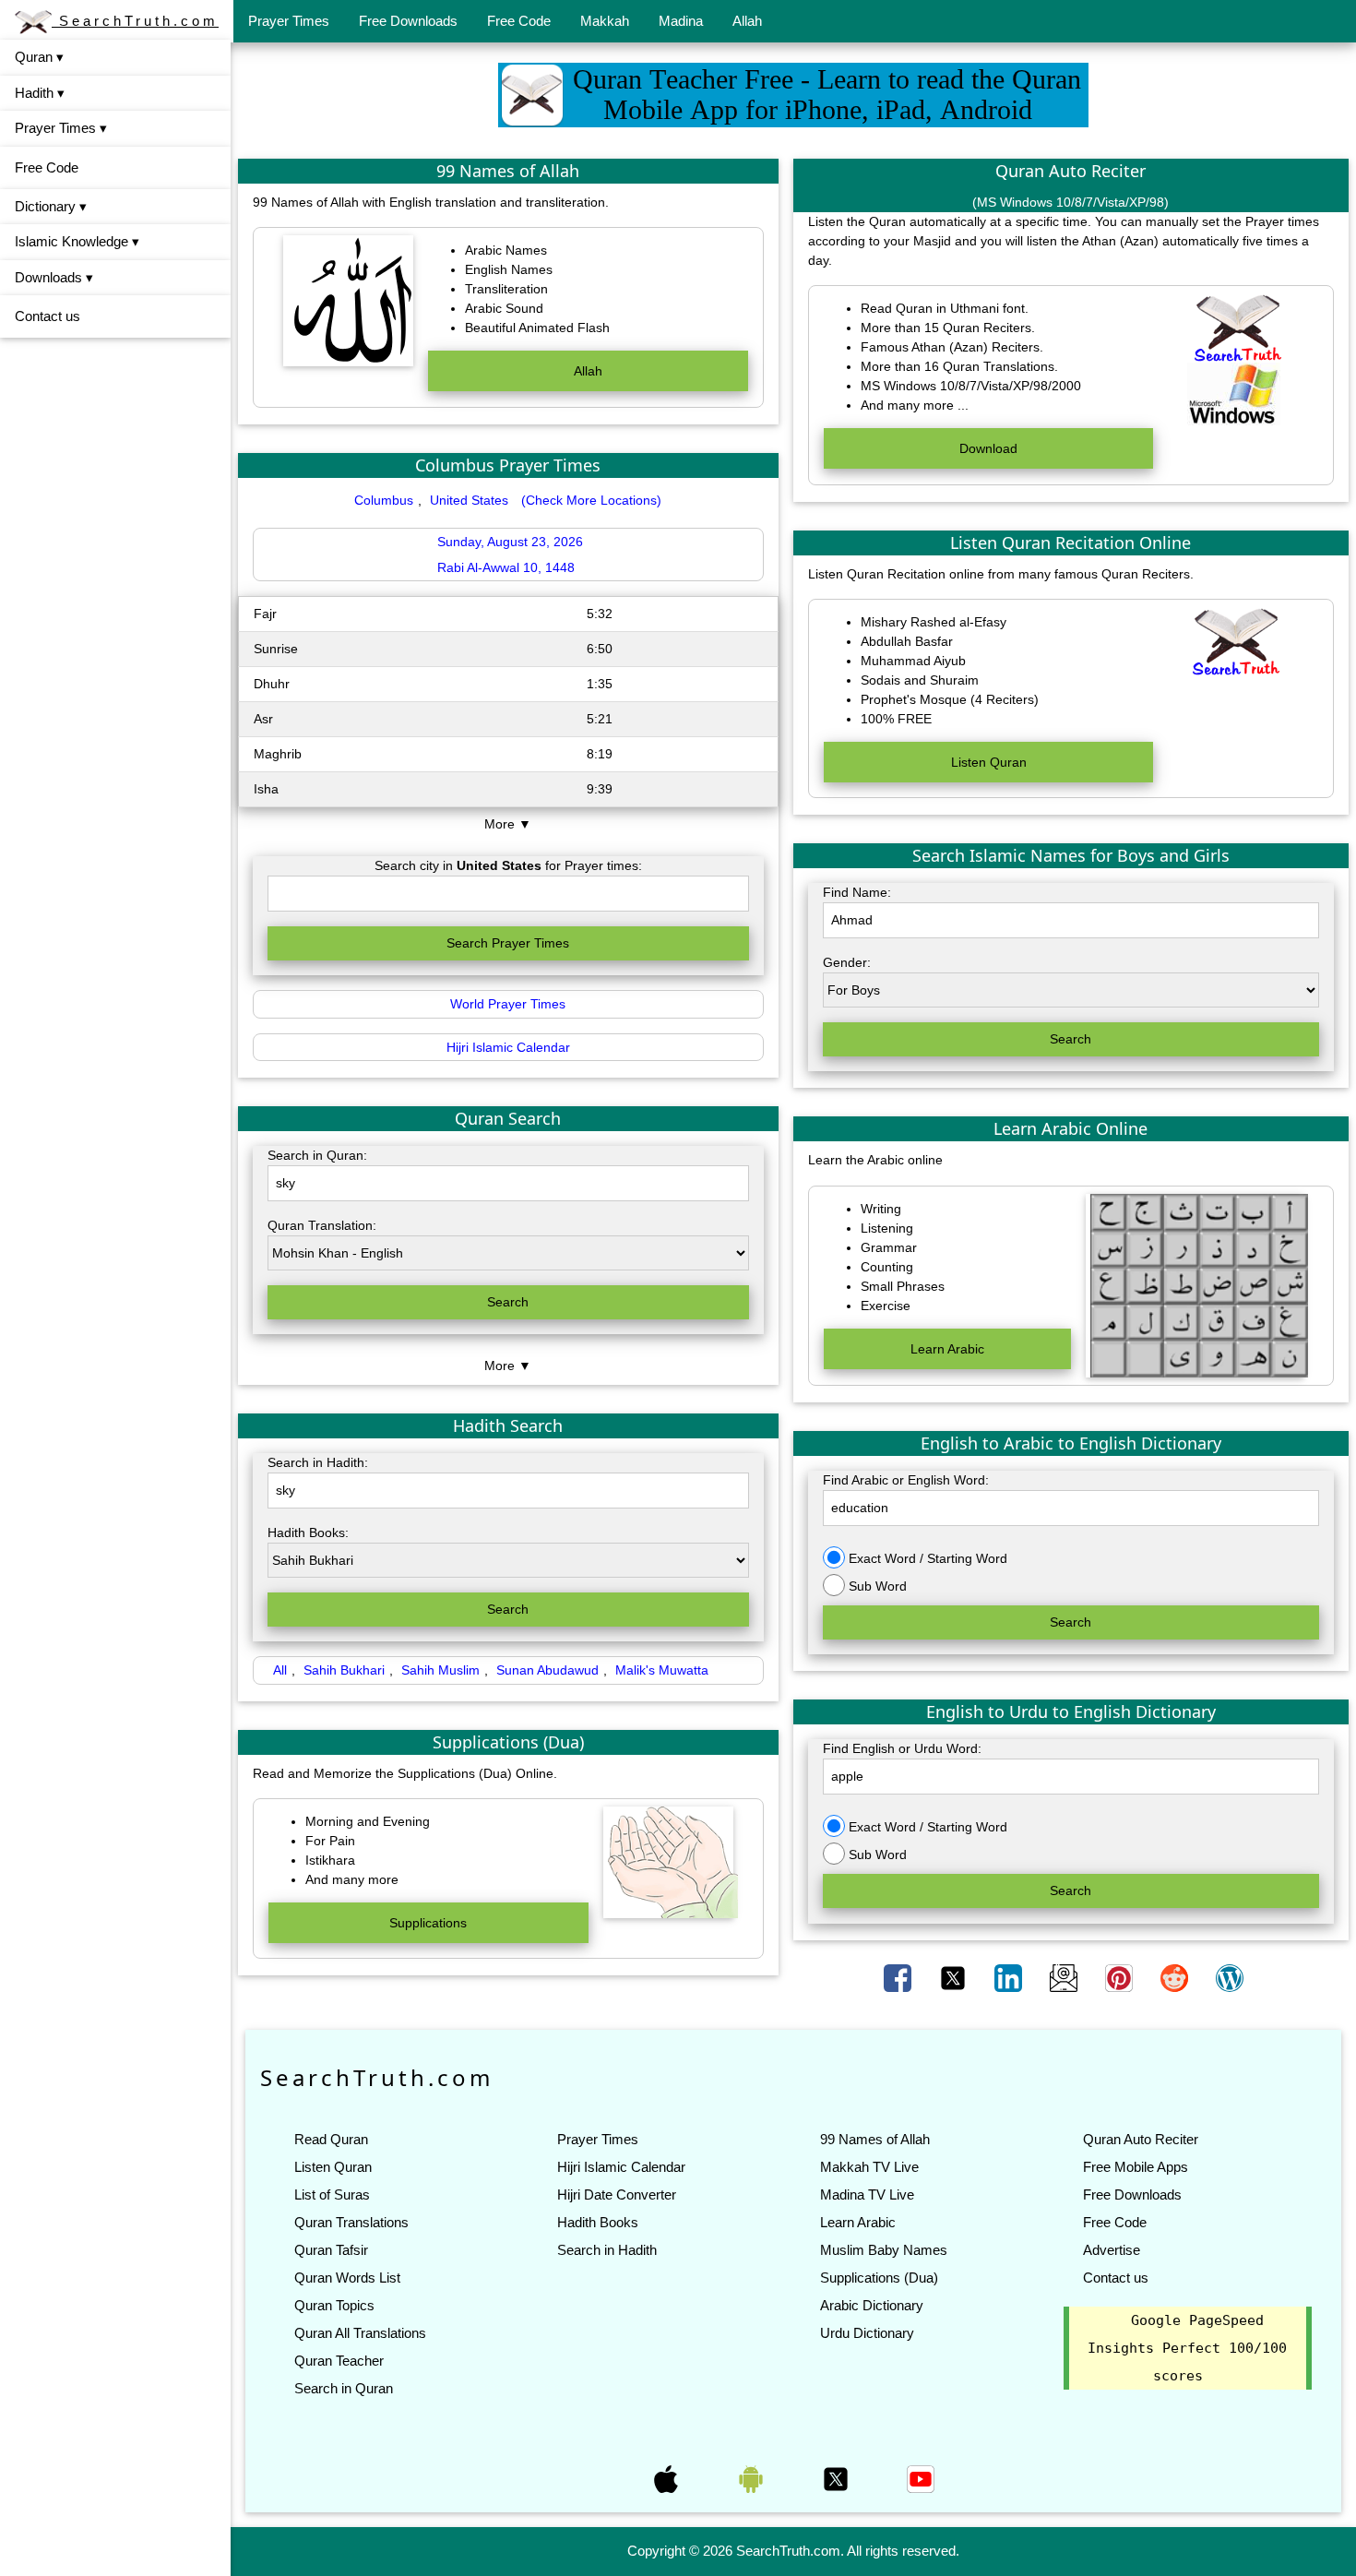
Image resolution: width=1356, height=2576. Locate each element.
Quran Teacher (339, 2361)
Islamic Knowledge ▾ (77, 241)
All (280, 1670)
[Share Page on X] (955, 1976)
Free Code (519, 21)
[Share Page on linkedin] (1010, 1976)
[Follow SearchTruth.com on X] (838, 2478)
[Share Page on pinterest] (1121, 1976)
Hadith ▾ (40, 93)
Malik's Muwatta (662, 1670)
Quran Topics (334, 2305)
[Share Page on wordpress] (1230, 1976)
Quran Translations (351, 2222)
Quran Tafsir (331, 2250)
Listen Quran (989, 762)
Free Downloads (408, 21)
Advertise (1112, 2250)
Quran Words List (347, 2278)
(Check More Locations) (591, 500)
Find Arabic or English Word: (906, 1480)
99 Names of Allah (875, 2139)
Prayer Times (289, 21)
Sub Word (876, 1586)
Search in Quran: (317, 1155)
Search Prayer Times (508, 943)
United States (469, 500)
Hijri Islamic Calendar (508, 1047)
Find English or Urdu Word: (902, 1748)
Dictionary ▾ (51, 206)
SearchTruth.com (135, 21)
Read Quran (331, 2139)
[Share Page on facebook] (899, 1976)
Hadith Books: (308, 1532)
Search (508, 1302)
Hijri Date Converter (617, 2194)
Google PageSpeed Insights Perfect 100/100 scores (1187, 2348)
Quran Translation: (322, 1225)
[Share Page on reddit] (1176, 1976)
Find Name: (857, 892)
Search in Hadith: (318, 1462)
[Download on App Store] (668, 2478)
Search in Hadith (607, 2250)
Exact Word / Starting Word (926, 1558)
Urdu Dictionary (867, 2333)
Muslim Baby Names (884, 2250)
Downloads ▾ (54, 277)
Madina (681, 21)
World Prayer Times (508, 1004)
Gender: (847, 962)
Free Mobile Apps (1136, 2167)
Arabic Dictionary (872, 2305)
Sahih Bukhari (344, 1670)
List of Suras (332, 2194)
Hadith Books (598, 2222)
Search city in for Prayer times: (508, 865)
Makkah (605, 21)
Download (988, 448)
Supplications (428, 1923)
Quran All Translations (360, 2333)
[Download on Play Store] (753, 2478)
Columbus (384, 500)
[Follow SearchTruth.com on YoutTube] (921, 2478)
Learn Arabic (947, 1349)
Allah (747, 21)
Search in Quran (344, 2388)
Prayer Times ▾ (61, 128)
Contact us (48, 316)
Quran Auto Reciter (1141, 2139)
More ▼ (508, 824)
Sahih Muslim (440, 1670)
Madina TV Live (867, 2194)
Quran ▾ (39, 57)
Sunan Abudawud (547, 1670)
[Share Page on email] (1065, 1976)
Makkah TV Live (869, 2167)
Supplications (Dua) (879, 2278)
